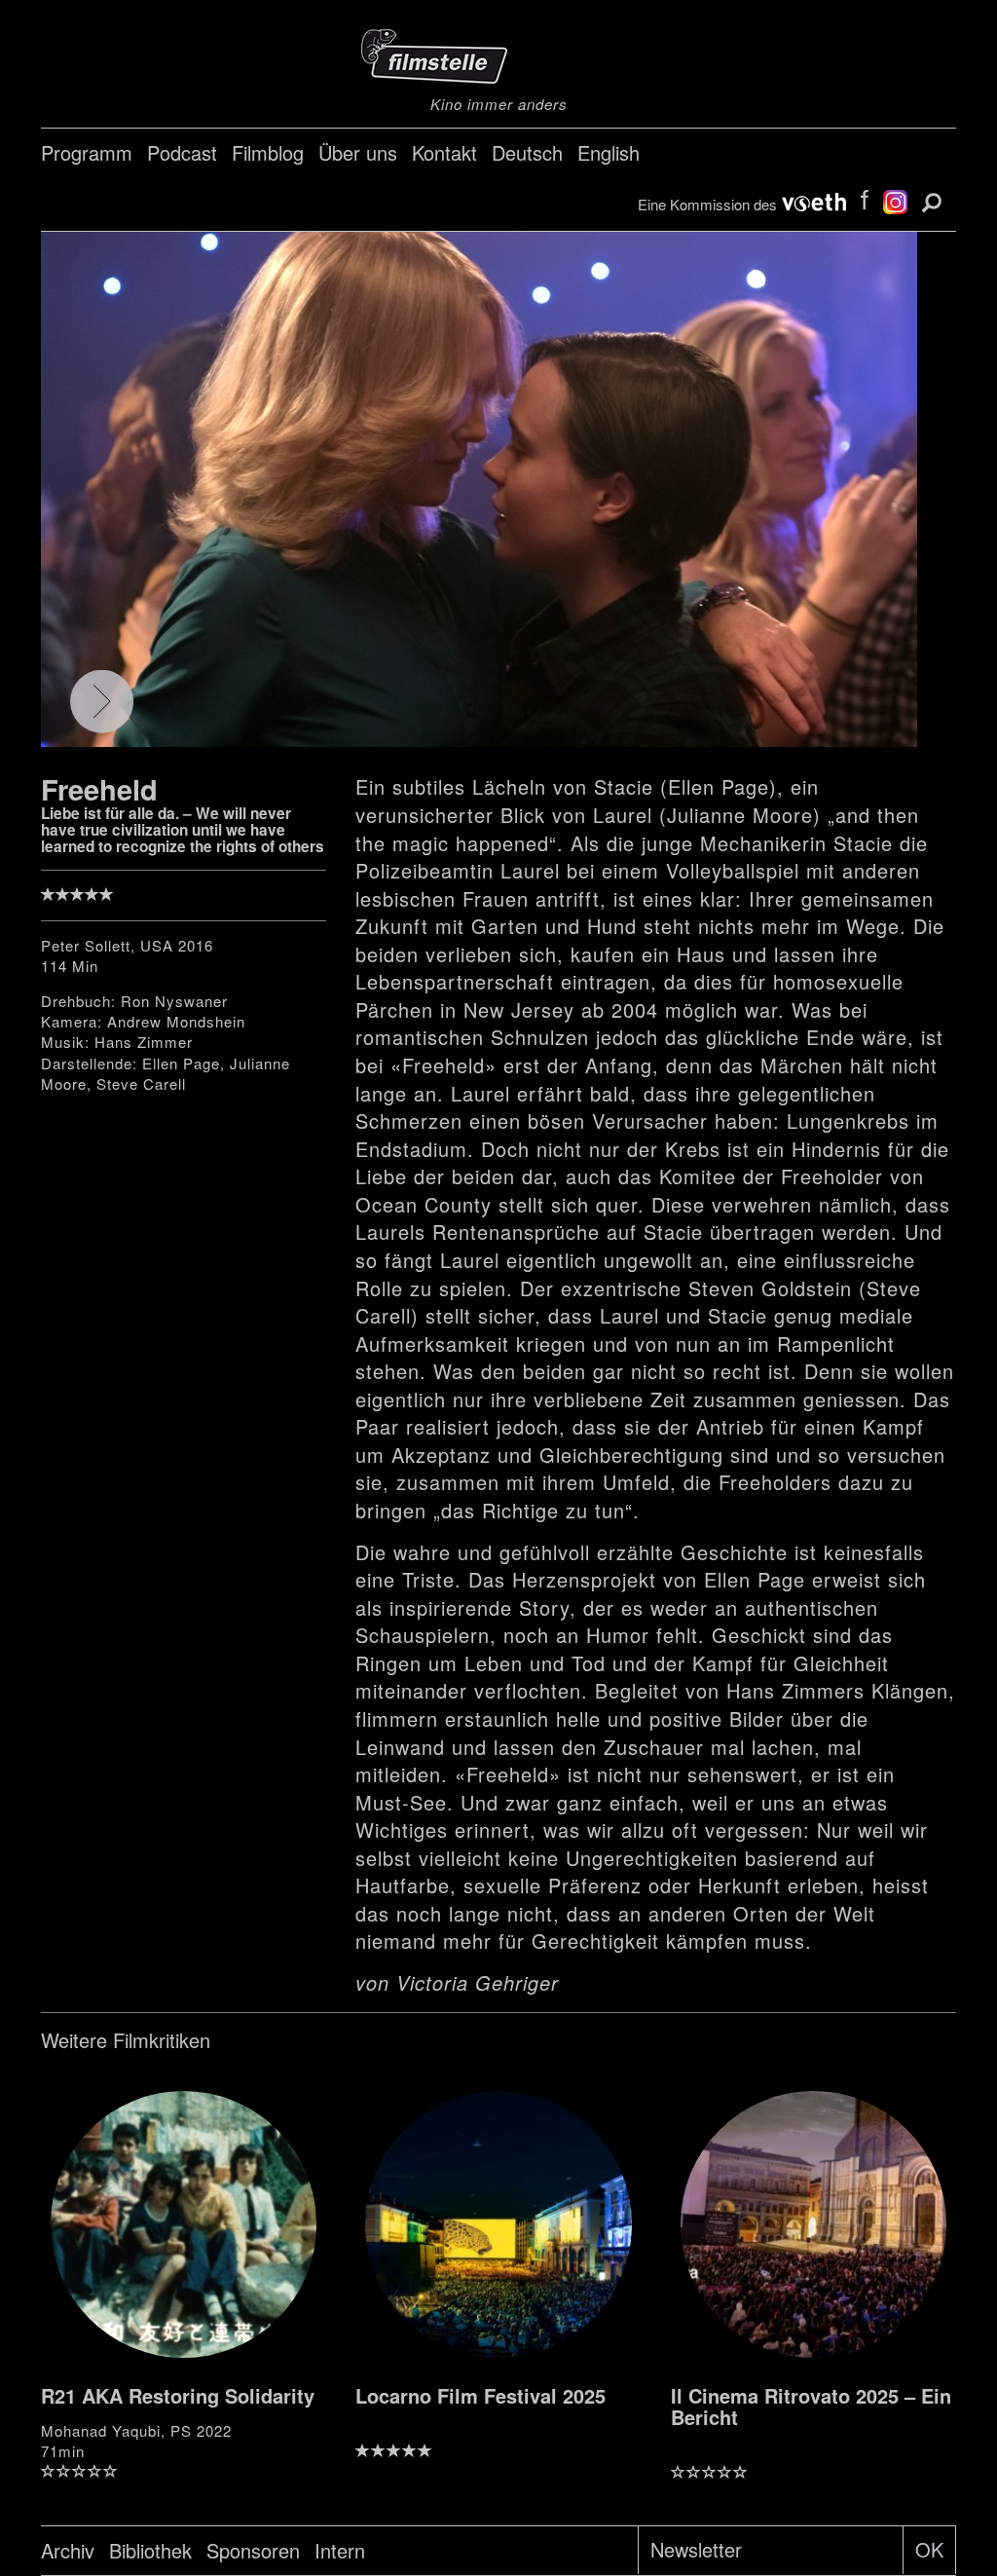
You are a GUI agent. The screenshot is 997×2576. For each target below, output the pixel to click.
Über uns (358, 152)
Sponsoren (253, 2550)
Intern (340, 2550)
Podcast (182, 152)
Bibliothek (150, 2550)
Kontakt (444, 152)
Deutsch (527, 152)
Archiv (68, 2550)
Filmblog (268, 152)
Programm (87, 152)
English (609, 152)
